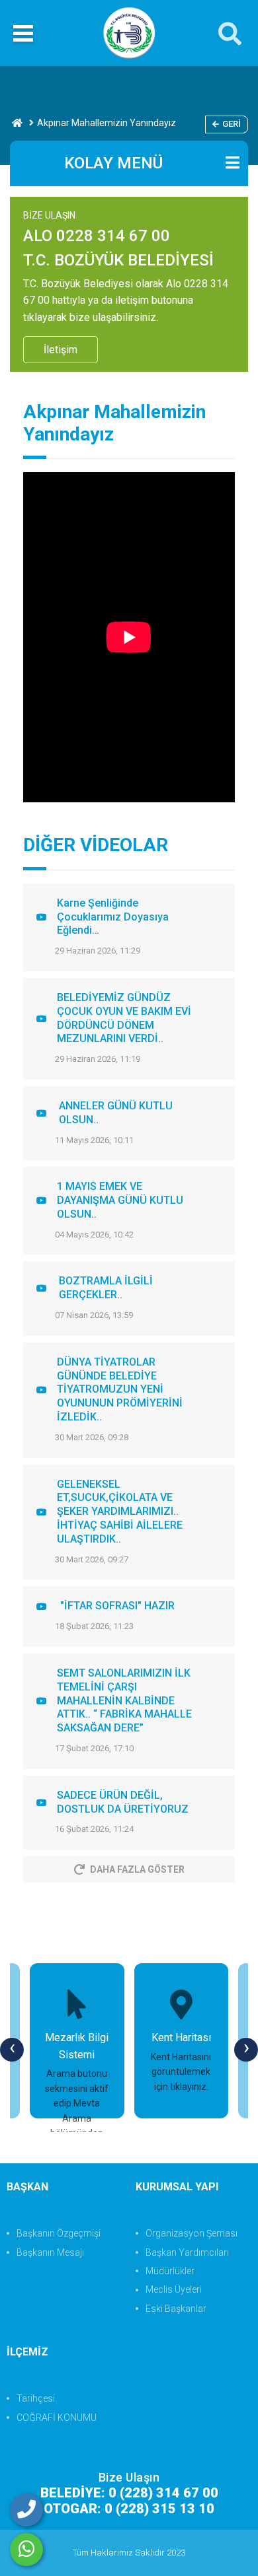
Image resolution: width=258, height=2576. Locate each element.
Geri (232, 124)
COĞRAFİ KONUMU (57, 2418)
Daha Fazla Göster (137, 1869)
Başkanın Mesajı (50, 2252)
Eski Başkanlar (176, 2309)
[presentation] (12, 2050)
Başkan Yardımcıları (187, 2252)
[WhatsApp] (26, 2550)
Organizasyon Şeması (192, 2233)
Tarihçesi (36, 2398)
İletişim (61, 350)
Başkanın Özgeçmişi (59, 2233)
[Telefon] (26, 2510)
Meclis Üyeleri (174, 2289)
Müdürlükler (170, 2271)
